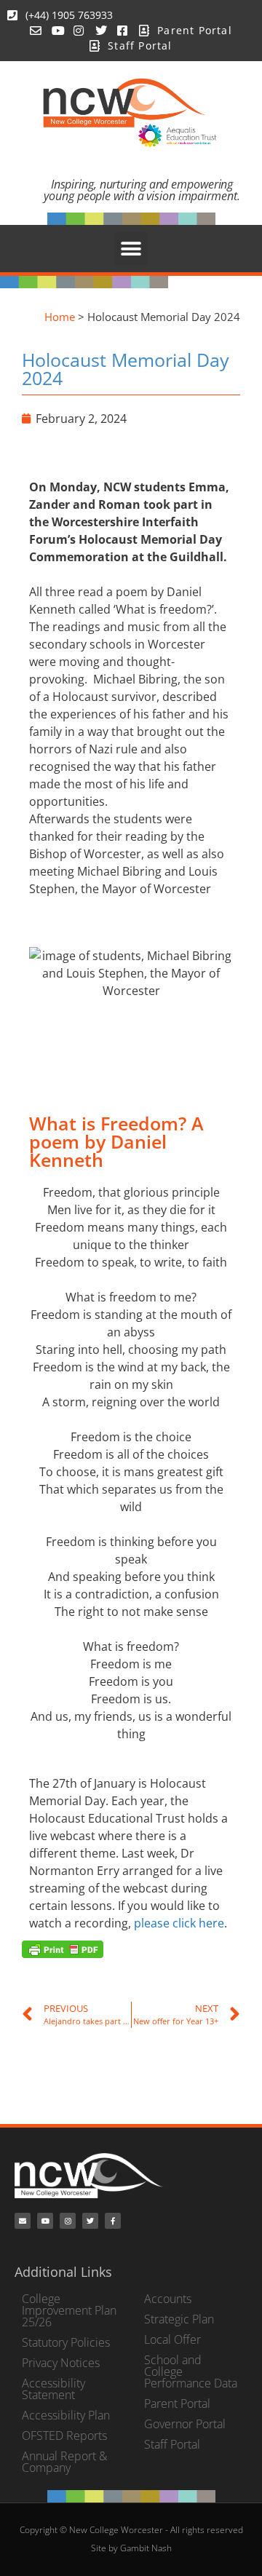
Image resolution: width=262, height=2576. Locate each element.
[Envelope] (23, 2221)
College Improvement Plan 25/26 (69, 2310)
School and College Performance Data (191, 2371)
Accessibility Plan (66, 2415)
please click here (179, 1923)
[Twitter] (90, 2221)
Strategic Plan (179, 2319)
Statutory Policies (66, 2342)
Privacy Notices (61, 2363)
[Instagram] (68, 2221)
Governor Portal (185, 2424)
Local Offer (172, 2339)
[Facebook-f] (113, 2221)
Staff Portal (172, 2444)
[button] (131, 249)
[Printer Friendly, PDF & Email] (63, 1948)
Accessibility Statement (53, 2389)
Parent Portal (177, 2403)
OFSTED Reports (64, 2436)
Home (60, 317)
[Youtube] (45, 2221)
